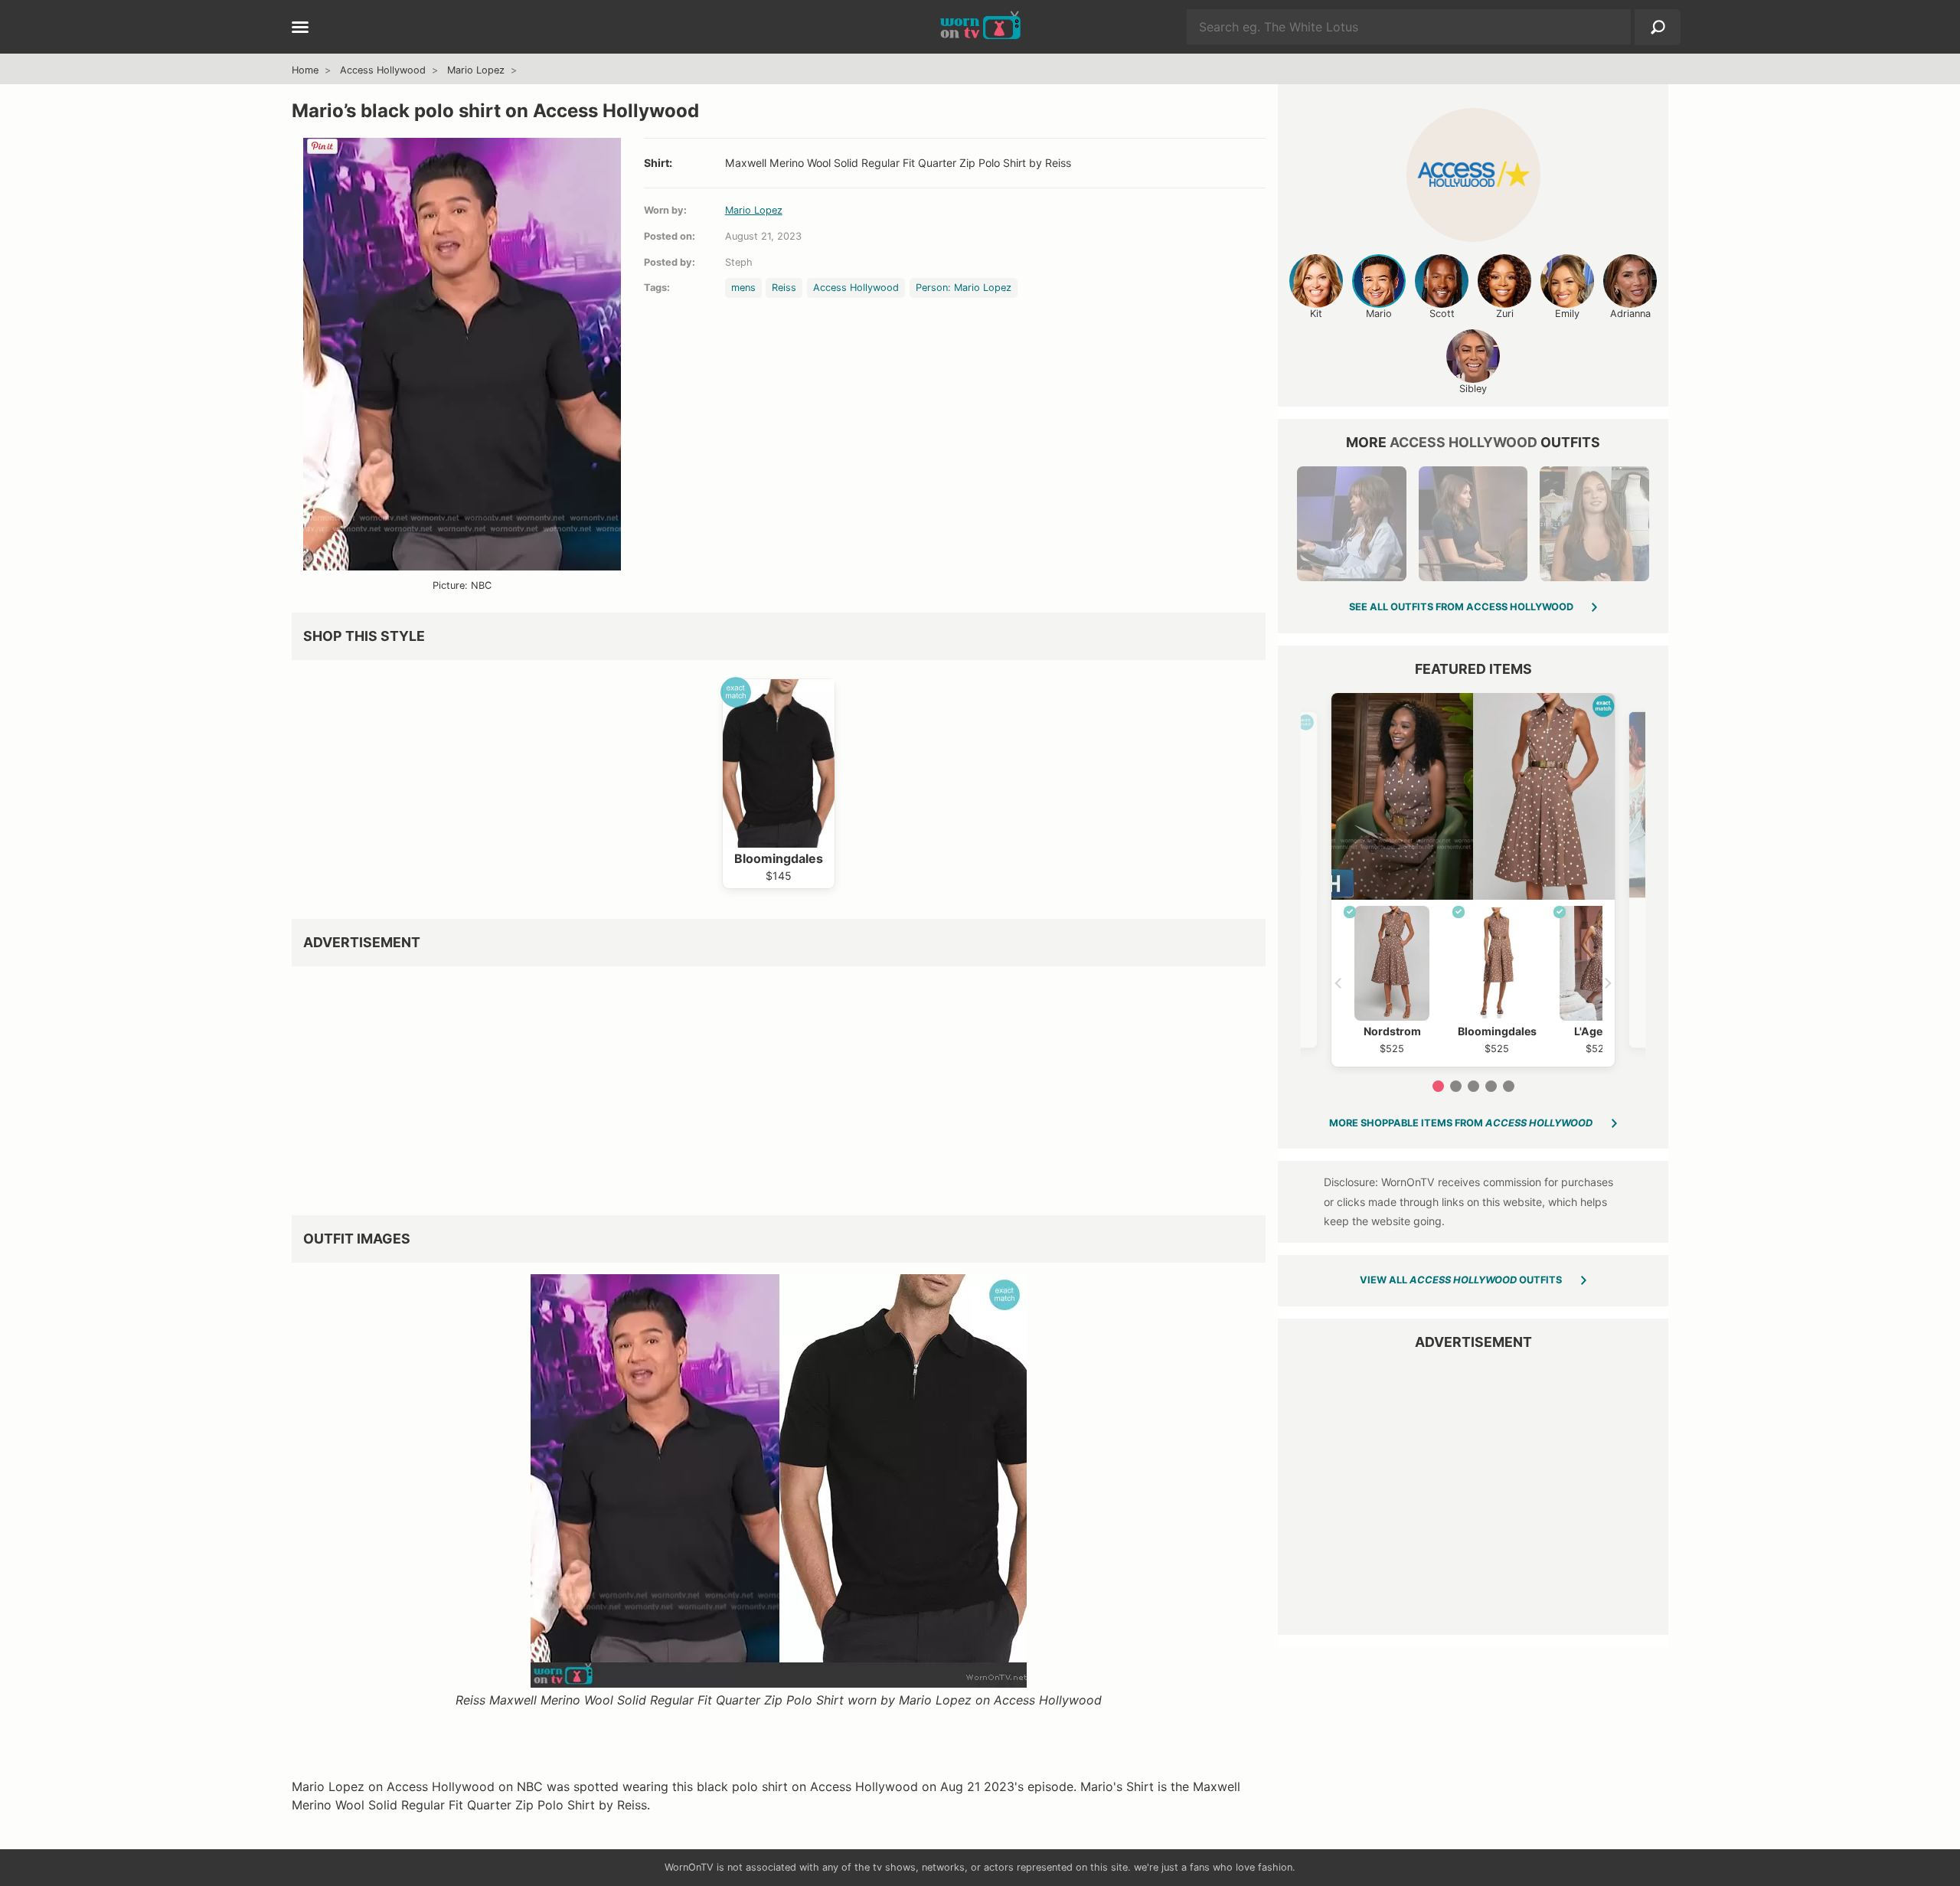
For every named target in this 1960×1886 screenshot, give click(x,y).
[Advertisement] (751, 1085)
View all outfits (1461, 1280)
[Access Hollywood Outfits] (1473, 175)
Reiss (784, 288)
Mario (1379, 314)
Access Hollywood (383, 70)
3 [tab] (1473, 1086)
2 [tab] (1456, 1086)
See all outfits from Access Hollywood (1461, 607)
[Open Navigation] (300, 28)
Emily (1567, 314)
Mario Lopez (476, 70)
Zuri (1505, 314)
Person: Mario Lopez (964, 288)
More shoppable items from (1461, 1123)
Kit (1316, 314)
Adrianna (1630, 314)
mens (743, 288)
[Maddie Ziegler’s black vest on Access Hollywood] (1594, 524)
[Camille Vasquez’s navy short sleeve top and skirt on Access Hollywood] (1473, 524)
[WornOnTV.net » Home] (980, 27)
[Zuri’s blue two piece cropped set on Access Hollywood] (1351, 524)
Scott (1442, 314)
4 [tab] (1491, 1086)
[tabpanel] (1473, 880)
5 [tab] (1509, 1086)
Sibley (1473, 389)
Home (305, 70)
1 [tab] (1438, 1086)
